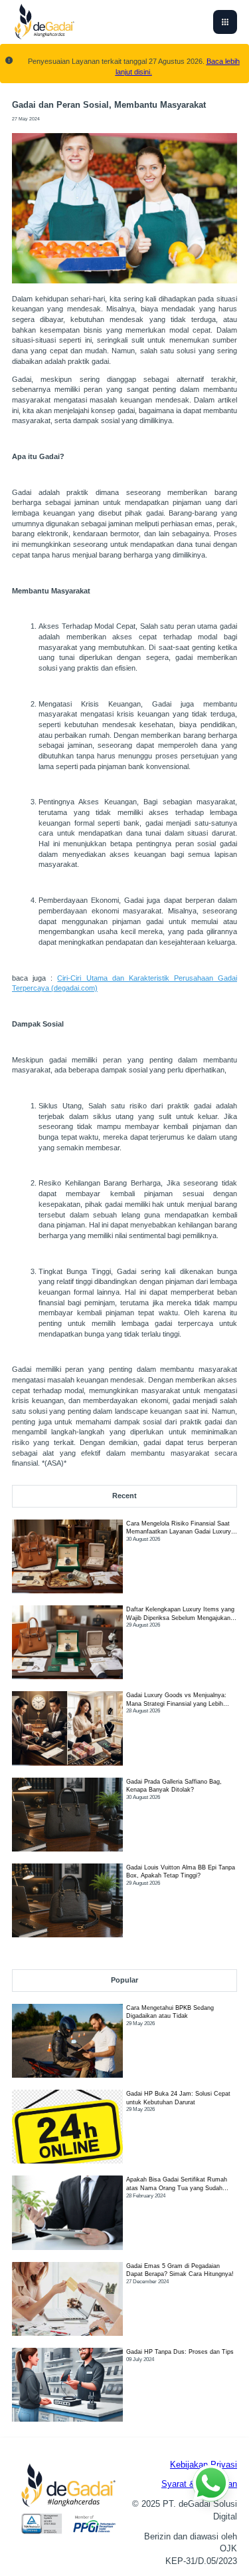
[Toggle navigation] (225, 22)
